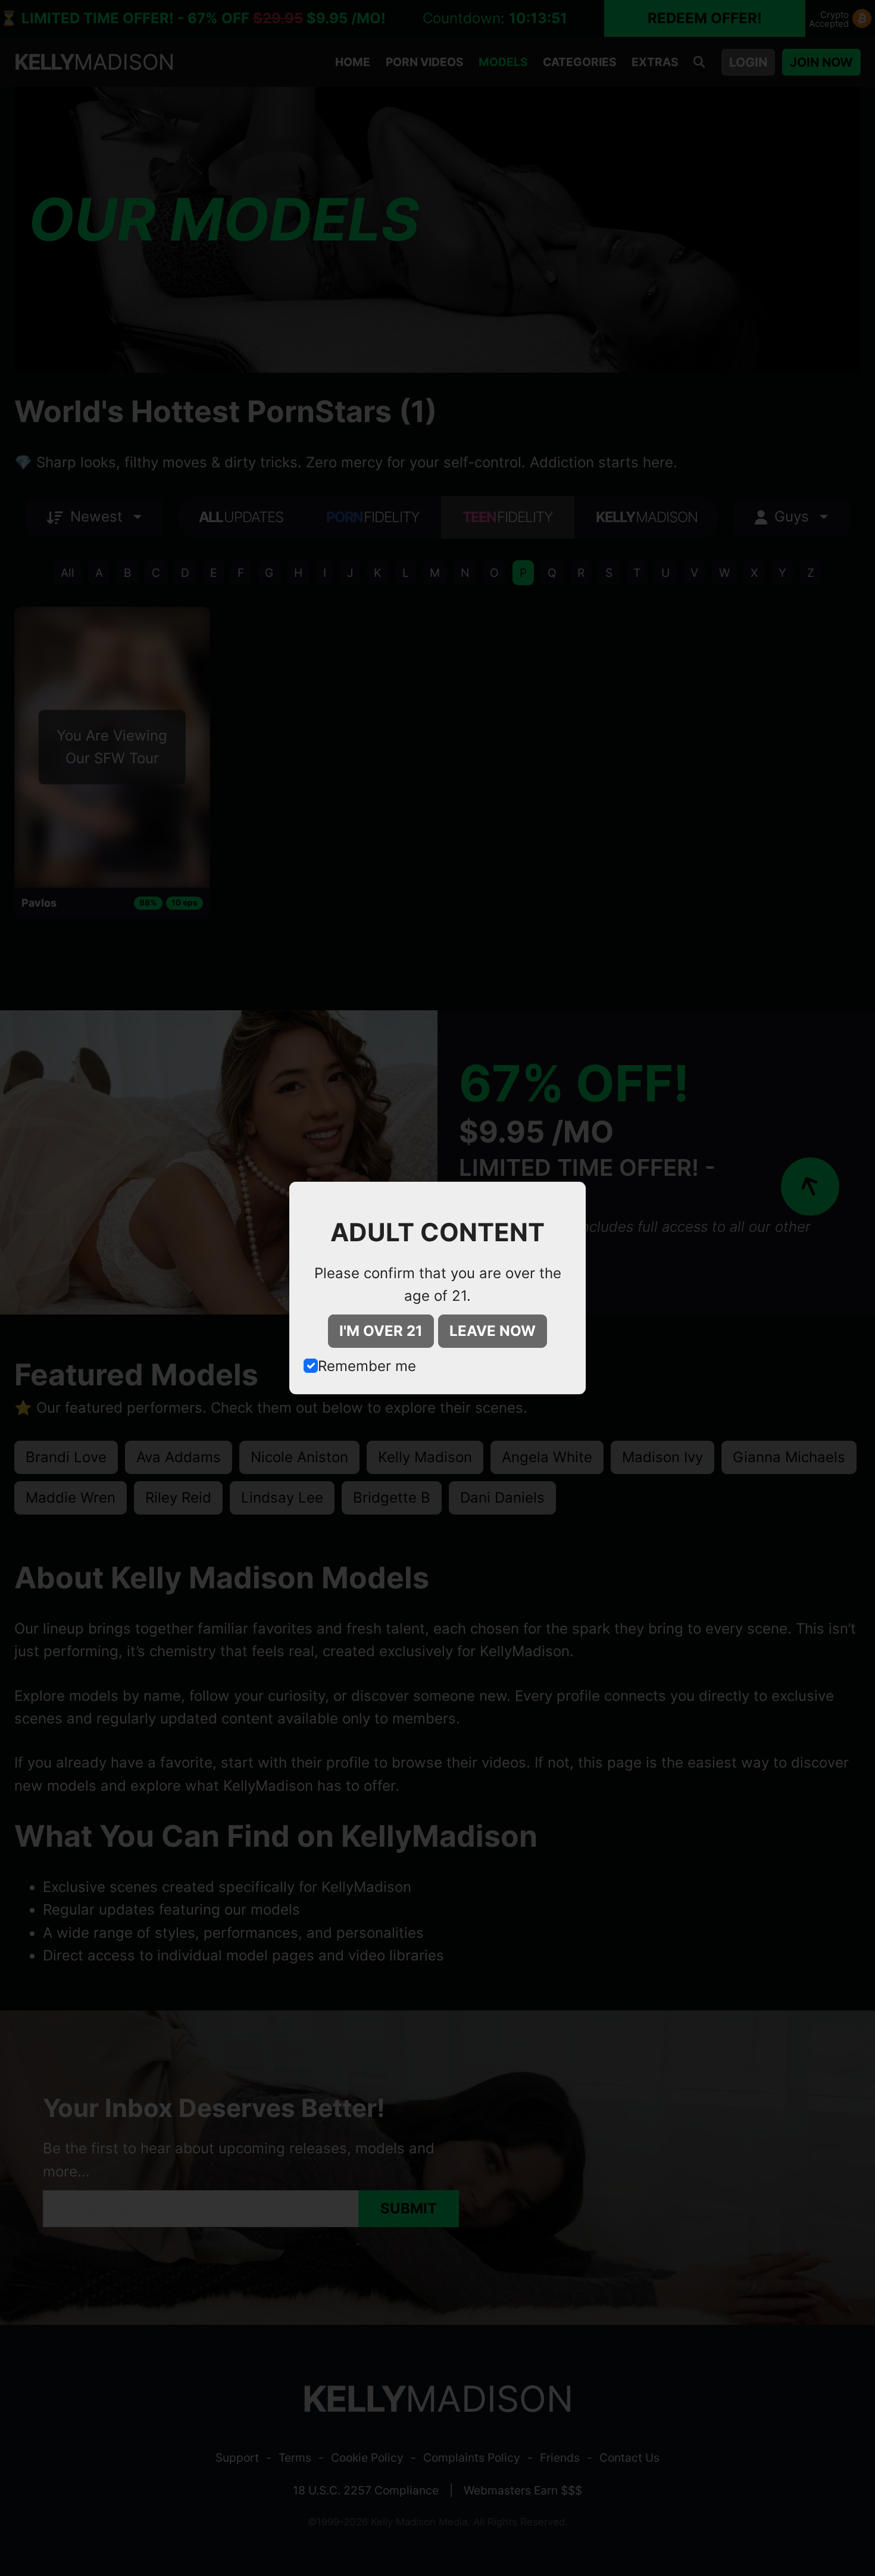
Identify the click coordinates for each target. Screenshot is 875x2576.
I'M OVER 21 (381, 1331)
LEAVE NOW (493, 1331)
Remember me (367, 1366)
